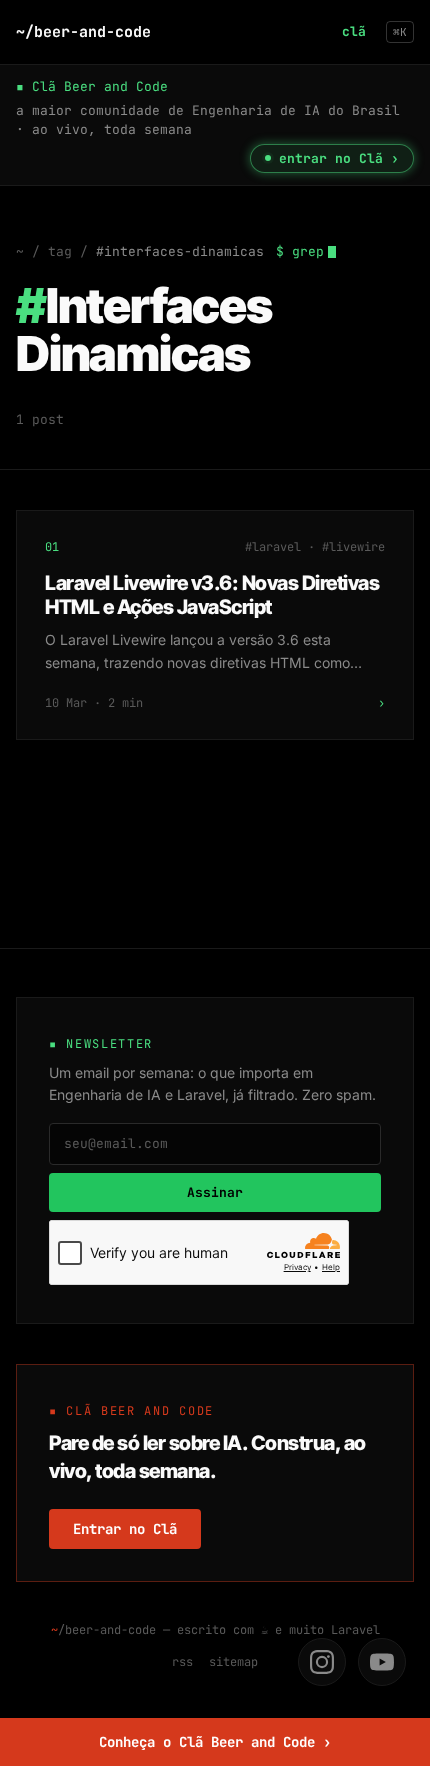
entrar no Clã (339, 158)
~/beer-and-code (83, 32)
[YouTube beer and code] (382, 1662)
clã (354, 31)
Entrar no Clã (125, 1529)
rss (182, 1662)
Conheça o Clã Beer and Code (215, 1742)
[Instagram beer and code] (322, 1662)
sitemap (233, 1662)
